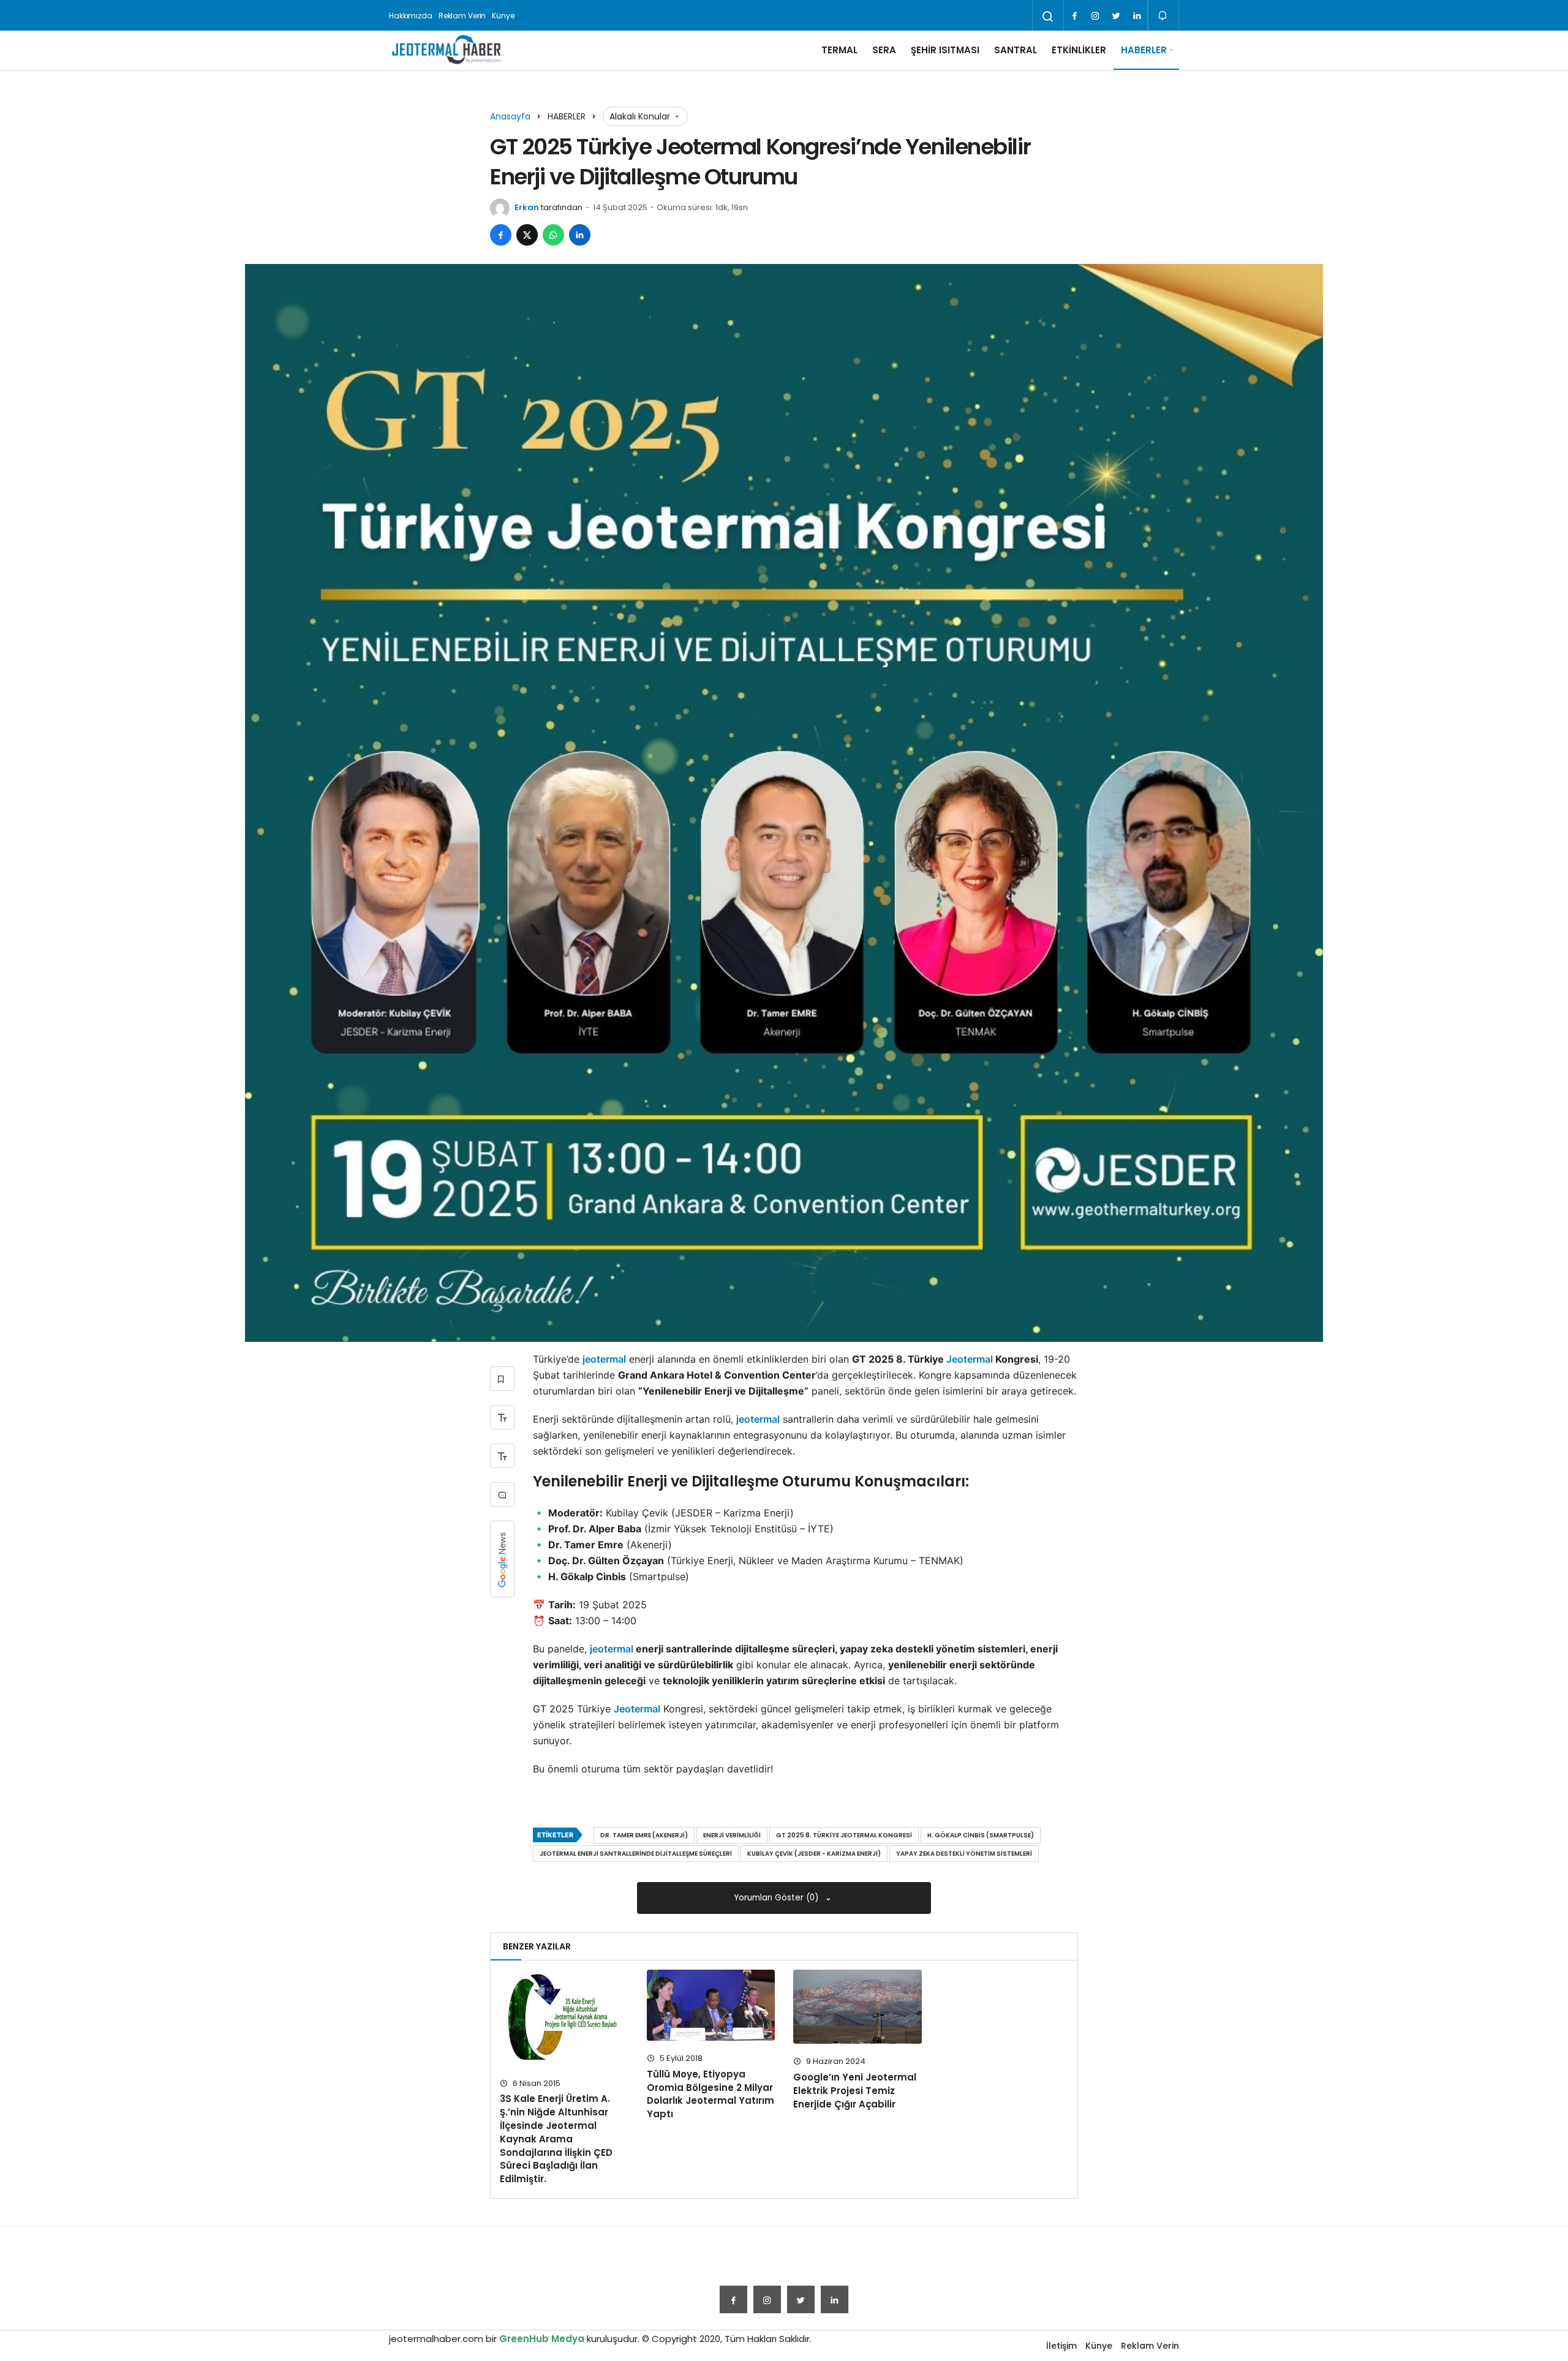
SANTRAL (1016, 50)
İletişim (1061, 2346)
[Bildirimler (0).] (1163, 16)
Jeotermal (970, 1359)
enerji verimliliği (732, 1835)
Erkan (527, 207)
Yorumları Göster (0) (778, 1898)
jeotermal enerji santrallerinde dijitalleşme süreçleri (636, 1854)
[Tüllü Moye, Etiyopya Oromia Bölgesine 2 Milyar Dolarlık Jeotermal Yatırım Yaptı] (711, 2005)
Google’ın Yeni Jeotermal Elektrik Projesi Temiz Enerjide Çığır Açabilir (855, 2091)
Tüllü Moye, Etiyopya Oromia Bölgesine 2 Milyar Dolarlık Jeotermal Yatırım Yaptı (710, 2094)
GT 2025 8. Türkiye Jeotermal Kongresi (844, 1835)
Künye (503, 16)
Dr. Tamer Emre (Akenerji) (644, 1835)
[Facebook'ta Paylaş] (501, 235)
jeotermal (604, 1359)
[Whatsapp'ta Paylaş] (553, 235)
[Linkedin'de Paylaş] (580, 235)
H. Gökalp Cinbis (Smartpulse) (981, 1835)
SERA (884, 50)
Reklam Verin (462, 16)
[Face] (1074, 16)
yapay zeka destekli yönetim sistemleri (964, 1854)
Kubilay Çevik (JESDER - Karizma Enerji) (814, 1854)
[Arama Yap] (1048, 17)
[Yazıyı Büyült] (502, 1417)
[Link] (1137, 16)
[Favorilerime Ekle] (502, 1379)
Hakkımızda (411, 16)
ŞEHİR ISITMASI (945, 50)
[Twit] (1116, 16)
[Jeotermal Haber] (447, 50)
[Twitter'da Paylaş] (527, 235)
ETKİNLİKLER (1079, 50)
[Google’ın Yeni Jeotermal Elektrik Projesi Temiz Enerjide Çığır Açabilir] (858, 2007)
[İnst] (1095, 16)
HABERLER (1144, 50)
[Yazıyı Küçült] (502, 1456)
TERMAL (839, 50)
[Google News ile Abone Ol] (502, 1559)
